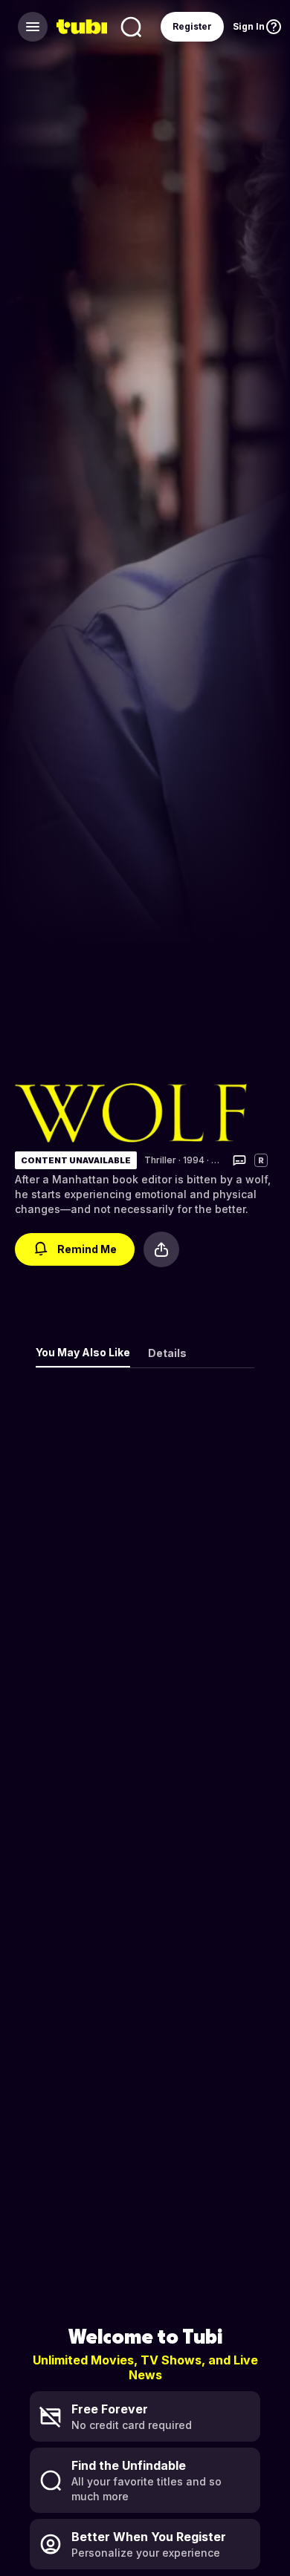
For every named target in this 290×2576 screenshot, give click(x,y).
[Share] (161, 1249)
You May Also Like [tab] (83, 1352)
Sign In (249, 26)
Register (192, 26)
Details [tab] (167, 1353)
